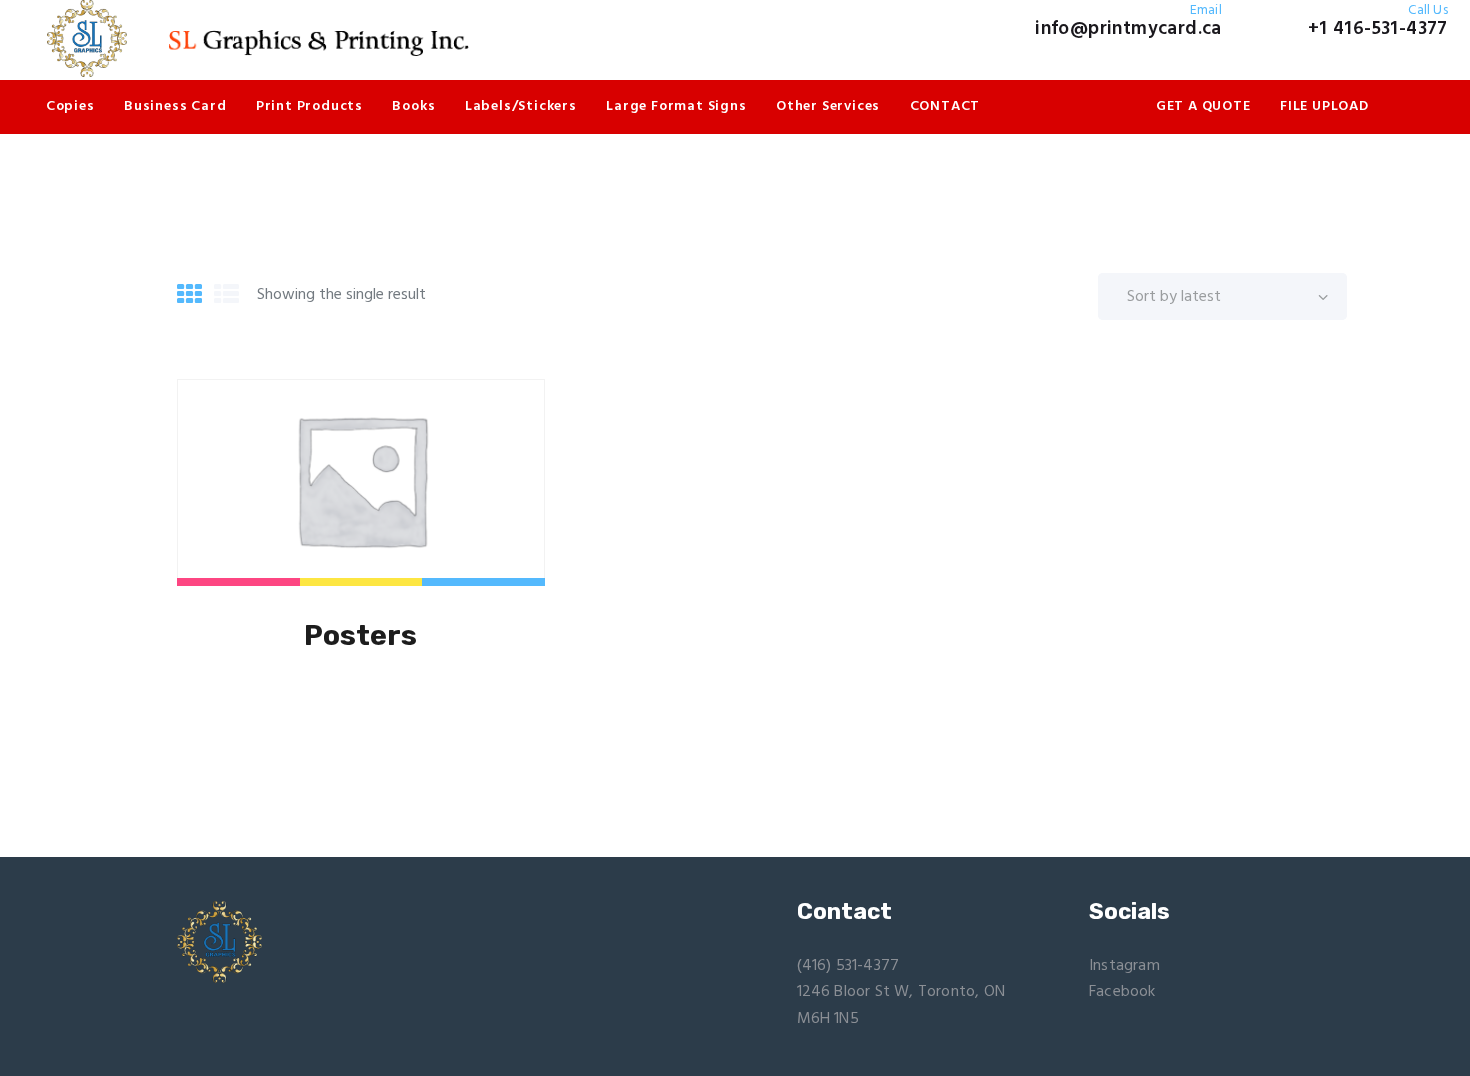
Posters (360, 635)
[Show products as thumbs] (189, 297)
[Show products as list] (226, 297)
